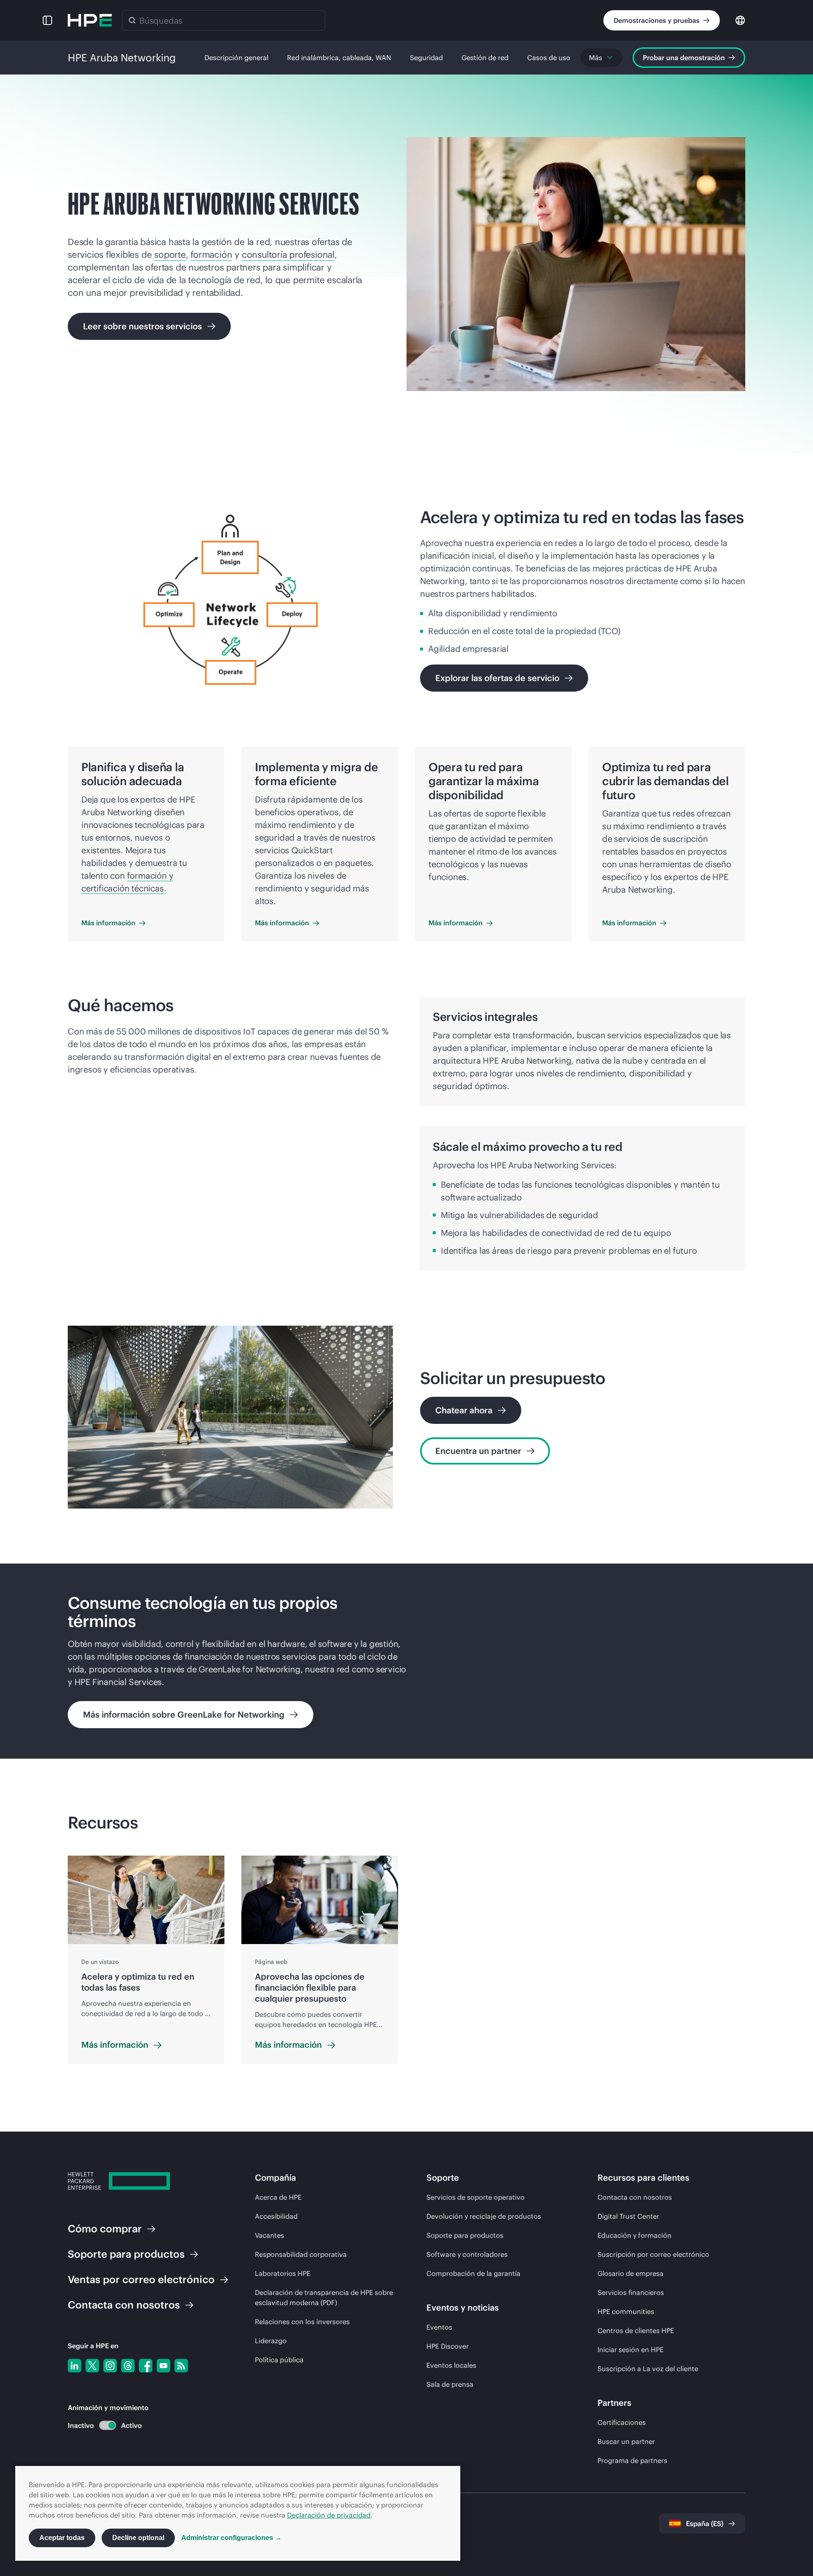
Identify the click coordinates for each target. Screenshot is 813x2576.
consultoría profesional (288, 255)
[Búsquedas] (132, 20)
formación (211, 255)
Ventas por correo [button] (141, 2279)
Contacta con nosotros (635, 2197)
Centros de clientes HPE (636, 2331)
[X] (92, 2366)
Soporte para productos (465, 2235)
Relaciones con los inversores (302, 2322)
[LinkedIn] (75, 2366)
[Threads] (128, 2366)
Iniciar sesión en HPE (630, 2350)
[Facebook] (146, 2366)
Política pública (279, 2360)
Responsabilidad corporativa (301, 2254)
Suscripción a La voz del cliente (648, 2369)
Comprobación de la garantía (473, 2273)
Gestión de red (485, 58)
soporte (170, 255)
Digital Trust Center (628, 2216)
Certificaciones (622, 2422)
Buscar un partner (626, 2441)
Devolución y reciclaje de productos (484, 2216)
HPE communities (626, 2311)
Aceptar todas (62, 2538)
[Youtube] (163, 2366)
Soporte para (126, 2254)
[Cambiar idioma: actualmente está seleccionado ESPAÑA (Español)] (740, 20)
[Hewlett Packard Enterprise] (90, 20)
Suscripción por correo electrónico (653, 2254)
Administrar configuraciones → (231, 2538)
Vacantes (270, 2235)
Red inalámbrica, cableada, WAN (339, 58)
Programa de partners (632, 2460)
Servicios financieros (631, 2292)
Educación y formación (635, 2235)
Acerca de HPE (278, 2197)
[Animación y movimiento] (108, 2425)
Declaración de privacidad (329, 2515)
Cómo (105, 2228)
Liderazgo (271, 2341)
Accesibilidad (276, 2216)
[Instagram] (110, 2366)
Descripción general (236, 58)
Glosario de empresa (630, 2273)
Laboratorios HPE (283, 2273)
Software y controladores (467, 2254)
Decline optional (138, 2538)
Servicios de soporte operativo (476, 2197)
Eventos (439, 2327)
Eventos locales (451, 2365)
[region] (406, 1661)
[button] (47, 20)
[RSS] (181, 2366)
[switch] (103, 2426)
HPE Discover (448, 2346)
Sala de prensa (450, 2384)
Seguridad (426, 58)
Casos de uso (549, 58)
